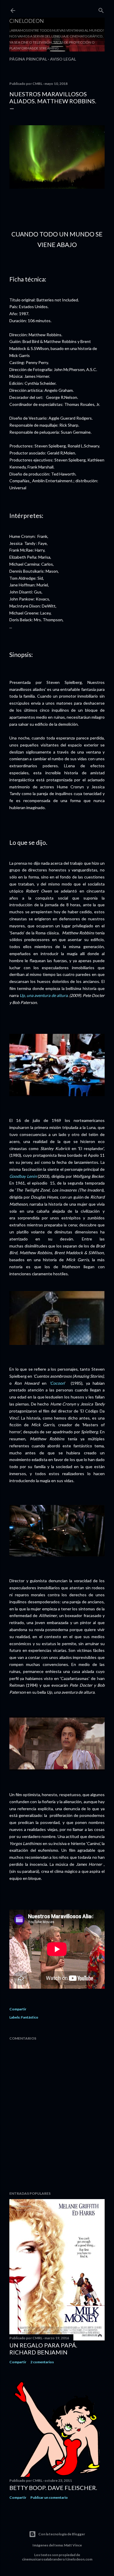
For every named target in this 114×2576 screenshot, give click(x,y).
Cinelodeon (27, 21)
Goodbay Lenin (23, 1176)
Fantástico (30, 2017)
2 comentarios (42, 2362)
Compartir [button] (18, 2009)
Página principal (28, 59)
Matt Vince (73, 2545)
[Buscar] (101, 9)
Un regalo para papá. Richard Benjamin (43, 2349)
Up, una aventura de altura (44, 995)
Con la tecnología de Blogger (62, 2534)
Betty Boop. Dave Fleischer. (53, 2488)
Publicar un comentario (49, 2497)
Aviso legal (63, 59)
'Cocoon (57, 1383)
